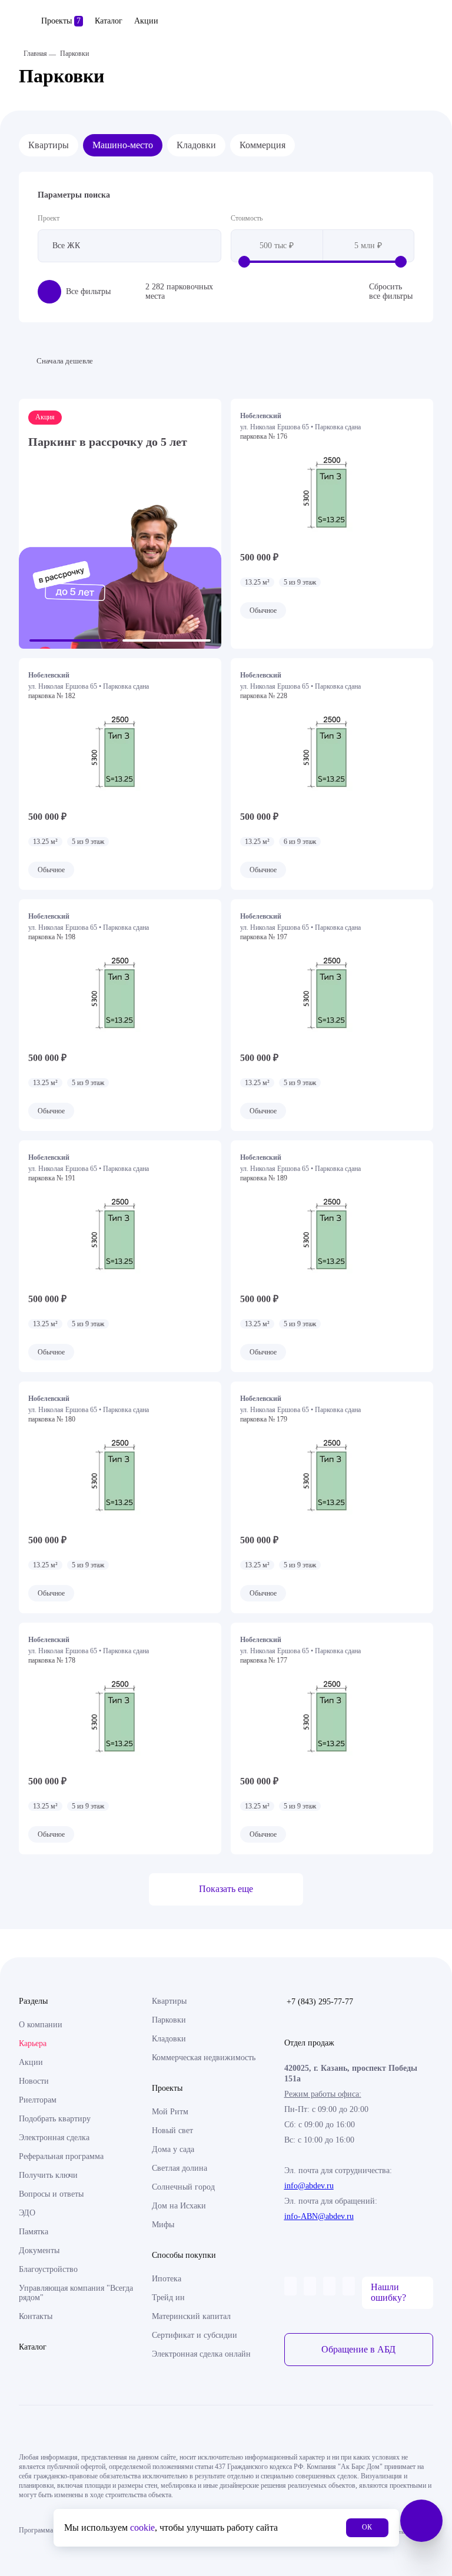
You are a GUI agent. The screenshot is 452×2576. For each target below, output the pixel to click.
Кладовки (196, 145)
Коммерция (262, 145)
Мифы (163, 2225)
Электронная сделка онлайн (201, 2354)
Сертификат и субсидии (195, 2335)
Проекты (61, 21)
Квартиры (49, 145)
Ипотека (167, 2279)
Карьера (33, 2043)
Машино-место (123, 145)
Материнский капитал (191, 2316)
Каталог (109, 21)
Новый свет (172, 2130)
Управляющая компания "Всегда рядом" (76, 2293)
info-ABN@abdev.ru (319, 2216)
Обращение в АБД (358, 2349)
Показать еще (226, 1889)
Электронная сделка (54, 2138)
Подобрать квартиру (55, 2119)
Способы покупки (184, 2255)
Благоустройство (48, 2269)
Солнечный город (183, 2187)
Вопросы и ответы (51, 2194)
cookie (142, 2527)
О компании (41, 2025)
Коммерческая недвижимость (204, 2058)
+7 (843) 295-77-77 (320, 2002)
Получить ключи (48, 2175)
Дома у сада (173, 2149)
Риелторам (38, 2100)
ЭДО (27, 2213)
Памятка (34, 2232)
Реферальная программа (61, 2156)
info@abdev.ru (309, 2186)
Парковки (169, 2020)
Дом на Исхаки (179, 2206)
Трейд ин (168, 2298)
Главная (35, 54)
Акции (146, 21)
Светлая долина (180, 2168)
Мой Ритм (170, 2112)
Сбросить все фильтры (391, 291)
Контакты (36, 2316)
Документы (39, 2250)
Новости (34, 2081)
